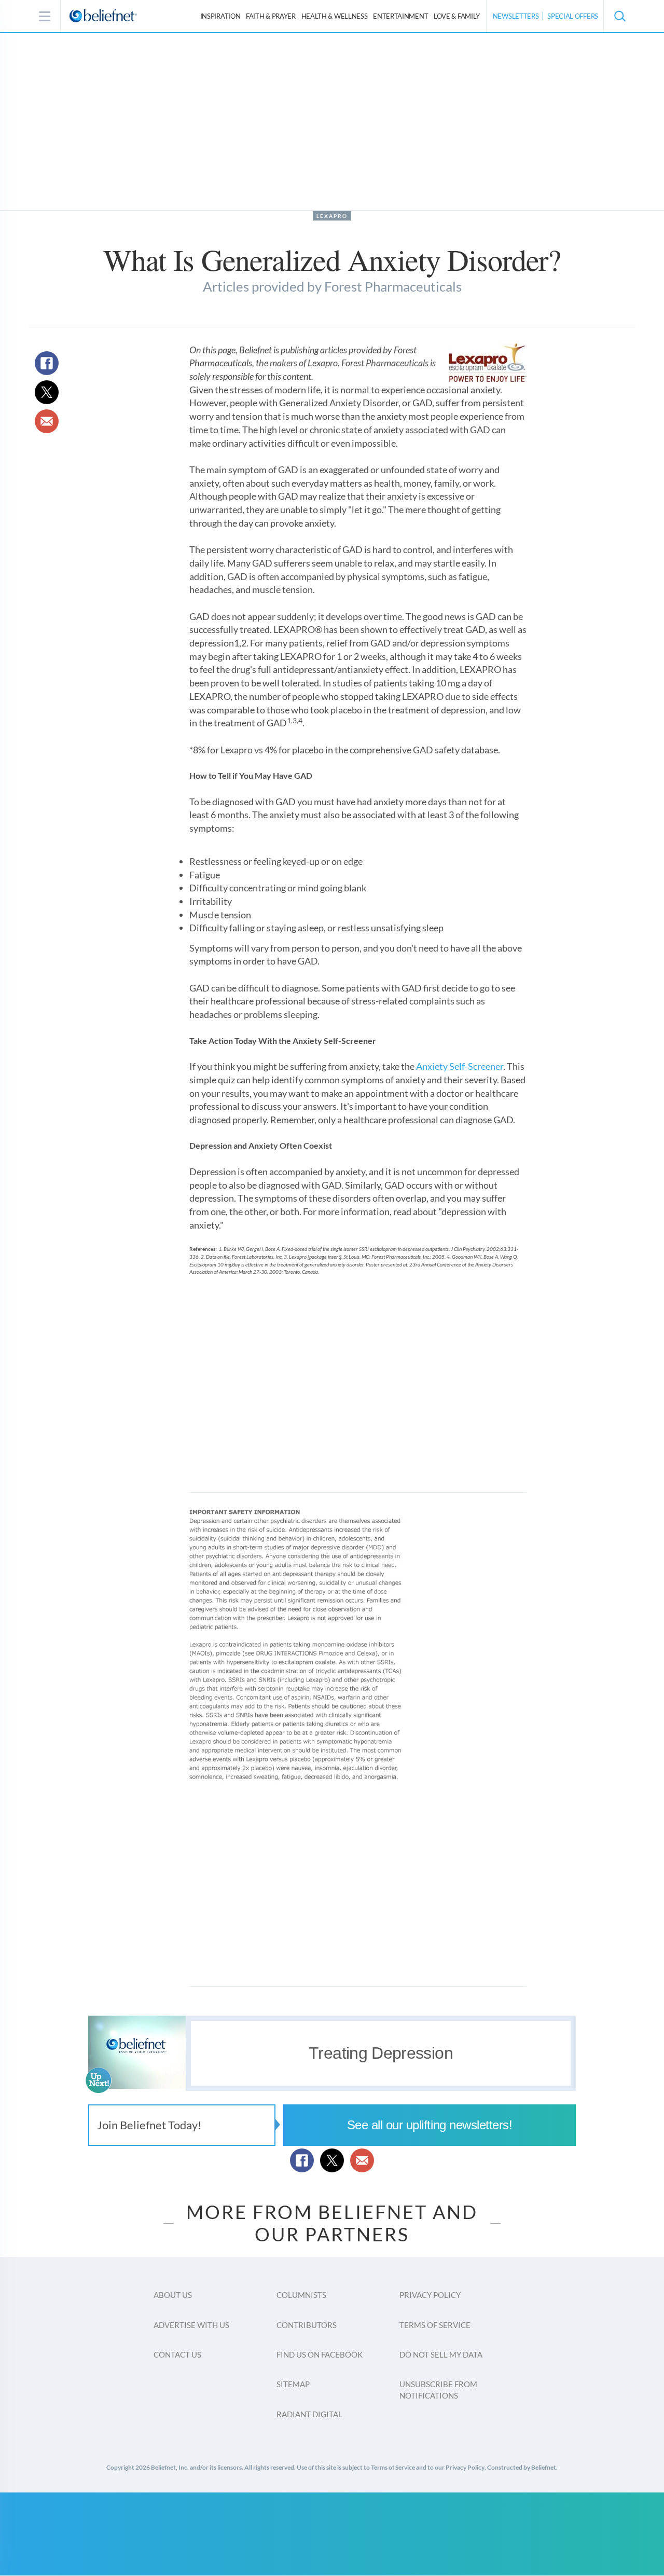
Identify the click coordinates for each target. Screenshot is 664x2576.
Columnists (301, 2295)
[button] (619, 16)
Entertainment (400, 16)
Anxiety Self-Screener (460, 1066)
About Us (173, 2295)
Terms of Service (435, 2325)
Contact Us (177, 2354)
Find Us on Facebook (320, 2354)
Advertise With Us (191, 2325)
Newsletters (516, 16)
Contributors (307, 2325)
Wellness (335, 16)
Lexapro (332, 216)
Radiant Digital (309, 2414)
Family (457, 16)
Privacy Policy (430, 2295)
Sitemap (293, 2384)
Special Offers (573, 16)
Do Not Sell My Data (441, 2354)
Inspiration (220, 16)
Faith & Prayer (271, 16)
